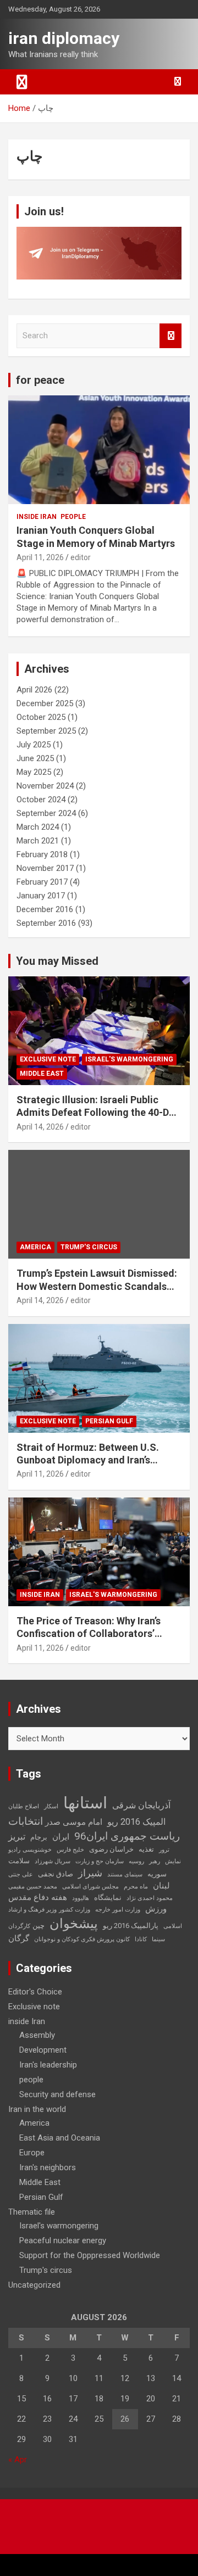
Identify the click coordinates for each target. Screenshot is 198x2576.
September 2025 (46, 731)
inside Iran (37, 517)
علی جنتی (21, 1874)
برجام (39, 1837)
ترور (164, 1850)
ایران (61, 1837)
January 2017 (41, 896)
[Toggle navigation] (22, 82)
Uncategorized (34, 2285)
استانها (85, 1803)
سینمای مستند (125, 1874)
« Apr (18, 2460)
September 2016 (46, 923)
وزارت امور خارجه (118, 1910)
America (35, 1247)
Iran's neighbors (48, 2167)
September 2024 (46, 813)
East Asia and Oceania (60, 2138)
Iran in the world (37, 2109)
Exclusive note (48, 1059)
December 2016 (45, 909)
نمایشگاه (108, 1898)
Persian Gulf (109, 1421)
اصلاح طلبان (24, 1806)
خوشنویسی (37, 1850)
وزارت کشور (75, 1910)
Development (43, 2050)
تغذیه (146, 1849)
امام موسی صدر (74, 1822)
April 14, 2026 (40, 1127)
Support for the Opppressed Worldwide (90, 2255)
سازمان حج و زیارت (100, 1861)
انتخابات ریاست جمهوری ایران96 (94, 1829)
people (73, 517)
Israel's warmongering (129, 1059)
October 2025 (41, 717)
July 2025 (34, 745)
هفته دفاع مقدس (38, 1897)
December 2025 (45, 703)
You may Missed (57, 961)
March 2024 (38, 827)
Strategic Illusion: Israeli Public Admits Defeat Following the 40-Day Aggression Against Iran (98, 1113)
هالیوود (81, 1898)
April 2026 (34, 690)
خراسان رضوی (111, 1849)
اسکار (51, 1806)
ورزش (156, 1909)
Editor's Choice (35, 1992)
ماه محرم (136, 1887)
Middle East (42, 1074)
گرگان (19, 1938)
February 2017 (42, 882)
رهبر (155, 1861)
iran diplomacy (64, 38)
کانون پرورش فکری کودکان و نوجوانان (82, 1939)
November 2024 (45, 786)
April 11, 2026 (40, 557)
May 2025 (34, 772)
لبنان (161, 1886)
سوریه (157, 1874)
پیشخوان (74, 1924)
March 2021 (38, 841)
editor (81, 557)
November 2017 (45, 868)
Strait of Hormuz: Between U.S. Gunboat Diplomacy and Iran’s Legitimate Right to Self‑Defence (92, 1460)
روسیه (136, 1861)
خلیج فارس (70, 1850)
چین (38, 1926)
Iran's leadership (48, 2065)
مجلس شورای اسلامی (90, 1887)
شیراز (90, 1873)
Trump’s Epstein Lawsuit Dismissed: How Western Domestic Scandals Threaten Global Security (97, 1286)
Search (170, 336)
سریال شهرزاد (53, 1861)
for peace (40, 380)
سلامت (19, 1861)
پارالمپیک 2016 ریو (131, 1926)
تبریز (17, 1837)
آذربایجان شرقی (141, 1805)
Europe (32, 2153)
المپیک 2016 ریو (136, 1822)
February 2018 (42, 854)
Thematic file (32, 2212)
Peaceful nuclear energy (63, 2240)
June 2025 (35, 758)
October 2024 (41, 800)
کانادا (141, 1939)
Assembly (37, 2035)
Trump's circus (89, 1247)
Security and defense (57, 2094)
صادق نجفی (56, 1874)
